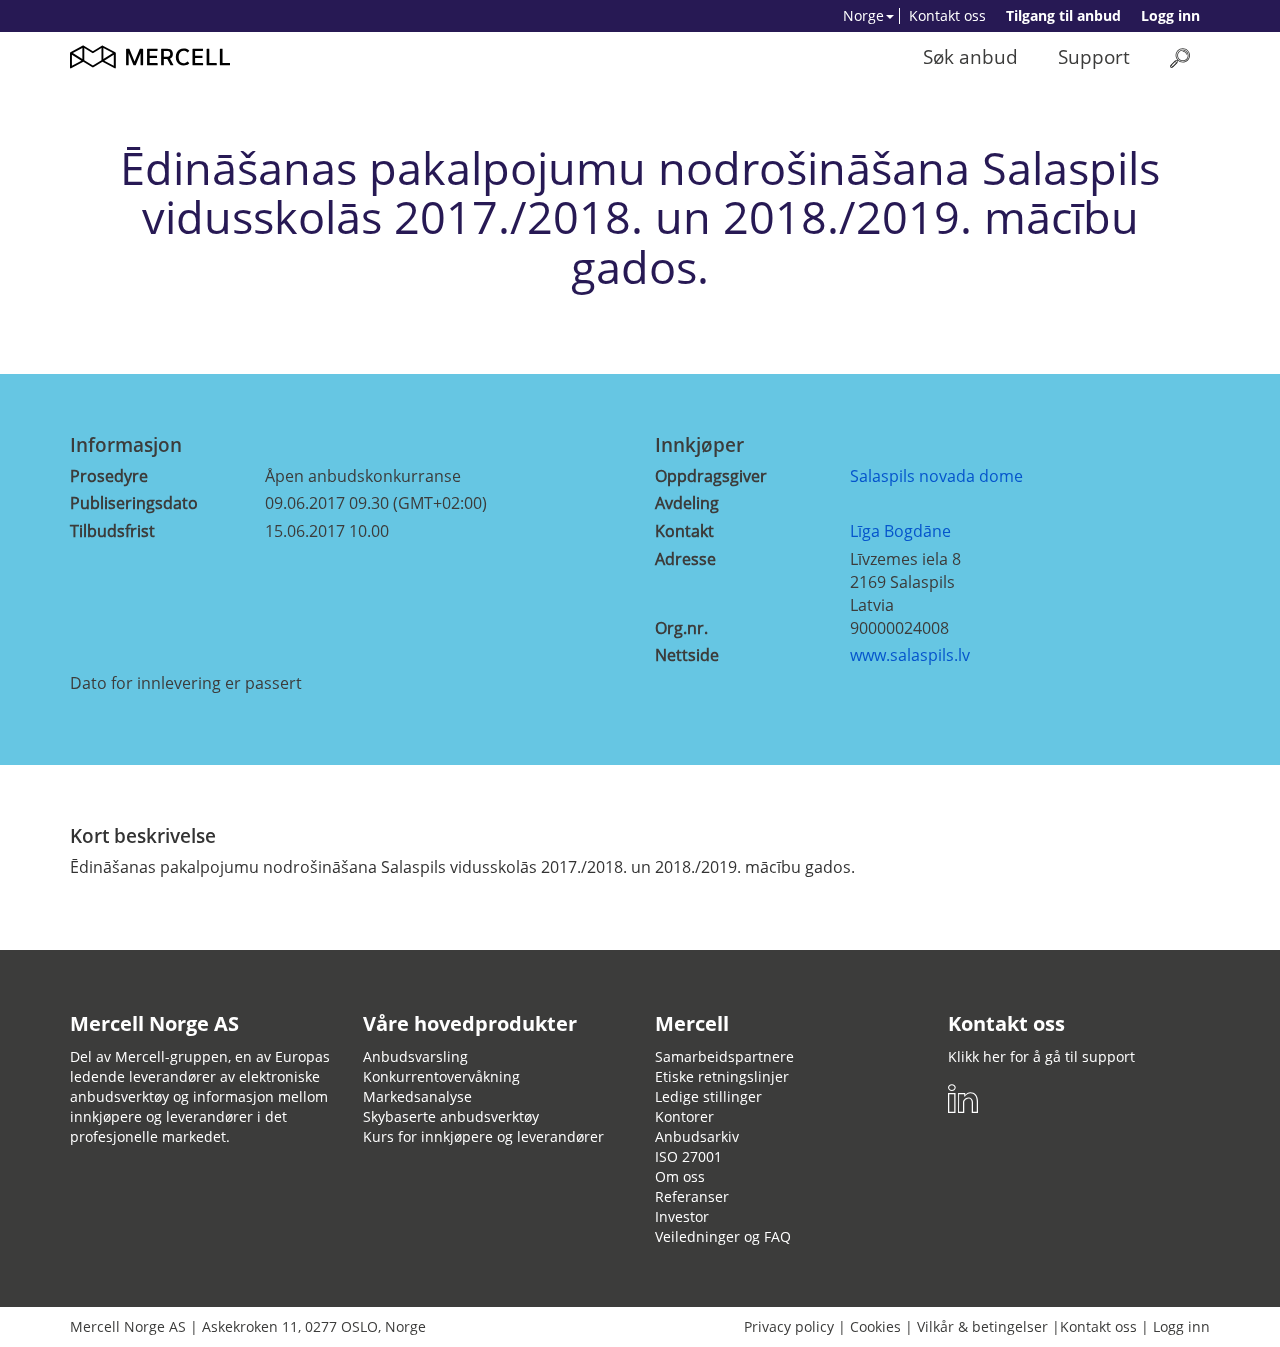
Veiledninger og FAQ (723, 1236)
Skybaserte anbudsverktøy (451, 1116)
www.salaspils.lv (910, 655)
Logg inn (1170, 15)
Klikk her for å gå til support (1041, 1056)
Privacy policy (789, 1326)
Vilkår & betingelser (982, 1326)
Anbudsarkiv (697, 1136)
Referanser (692, 1196)
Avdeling (687, 503)
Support (1094, 56)
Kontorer (684, 1116)
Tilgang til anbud (1063, 15)
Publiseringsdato (134, 503)
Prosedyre (109, 476)
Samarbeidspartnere (724, 1056)
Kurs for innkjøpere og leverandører (483, 1136)
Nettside (687, 655)
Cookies (875, 1326)
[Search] (1180, 57)
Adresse (685, 559)
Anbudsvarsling (415, 1056)
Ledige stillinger (708, 1096)
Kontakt (684, 531)
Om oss (680, 1176)
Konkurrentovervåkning (441, 1076)
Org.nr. (681, 628)
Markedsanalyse (417, 1096)
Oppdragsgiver (711, 476)
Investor (682, 1216)
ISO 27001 (688, 1156)
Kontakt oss (947, 15)
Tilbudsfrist (112, 531)
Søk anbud (970, 56)
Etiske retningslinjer (722, 1076)
